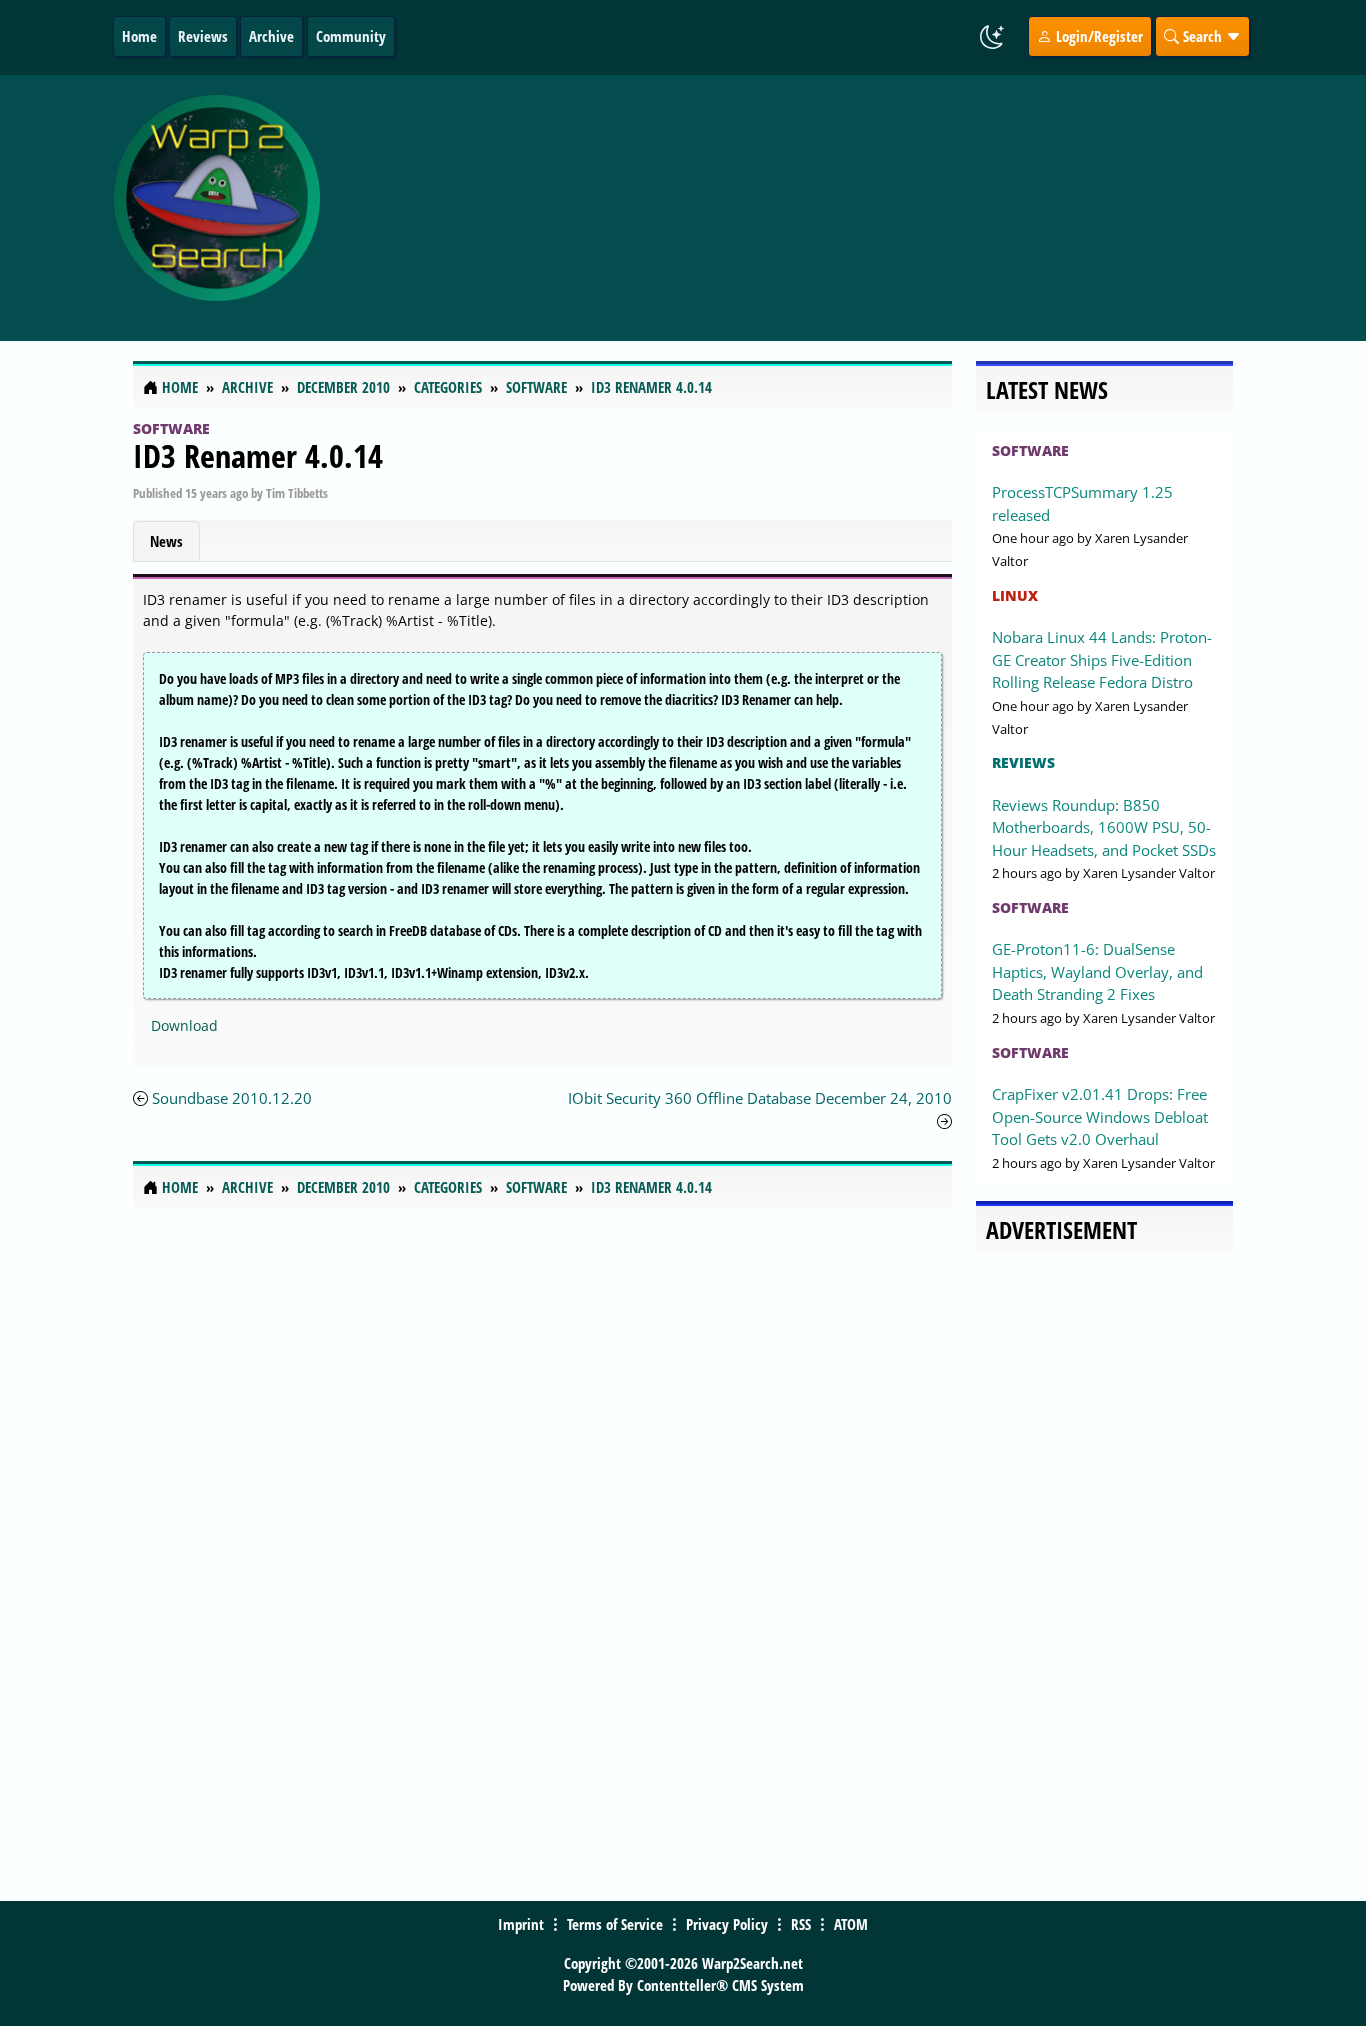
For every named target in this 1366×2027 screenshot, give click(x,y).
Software (171, 428)
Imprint (521, 1924)
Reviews (203, 36)
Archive (271, 36)
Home (139, 36)
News (166, 541)
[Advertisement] (815, 208)
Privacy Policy (727, 1924)
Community (351, 36)
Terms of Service (615, 1924)
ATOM (851, 1924)
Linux (1015, 595)
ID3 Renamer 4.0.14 (258, 455)
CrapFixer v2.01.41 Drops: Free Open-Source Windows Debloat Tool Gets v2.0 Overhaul (1100, 1116)
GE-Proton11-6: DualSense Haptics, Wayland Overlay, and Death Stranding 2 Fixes (1097, 971)
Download (184, 1025)
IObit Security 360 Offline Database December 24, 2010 (760, 1098)
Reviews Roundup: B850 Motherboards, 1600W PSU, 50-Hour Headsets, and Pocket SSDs (1104, 827)
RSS (801, 1924)
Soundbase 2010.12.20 (232, 1098)
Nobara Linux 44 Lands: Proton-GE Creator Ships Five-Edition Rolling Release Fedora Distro (1102, 659)
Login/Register (1097, 36)
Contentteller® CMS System (720, 1985)
